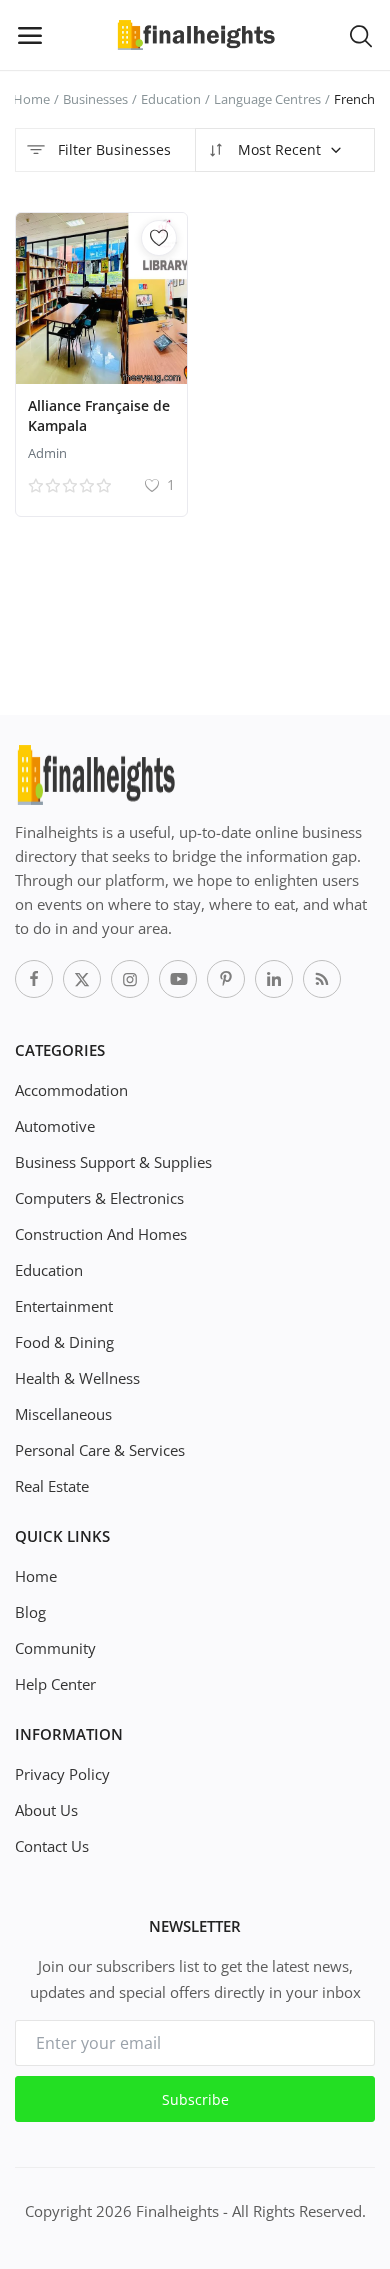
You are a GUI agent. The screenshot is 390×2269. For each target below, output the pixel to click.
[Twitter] (82, 979)
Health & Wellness (77, 1378)
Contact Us (52, 1846)
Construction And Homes (101, 1234)
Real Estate (52, 1486)
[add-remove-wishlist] (159, 238)
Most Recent (277, 149)
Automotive (55, 1126)
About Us (46, 1810)
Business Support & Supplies (113, 1162)
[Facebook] (34, 979)
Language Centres (267, 99)
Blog (30, 1612)
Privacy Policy (62, 1774)
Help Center (55, 1684)
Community (55, 1648)
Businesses (95, 99)
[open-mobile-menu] (30, 35)
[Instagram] (130, 979)
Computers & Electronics (99, 1198)
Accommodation (71, 1090)
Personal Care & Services (100, 1450)
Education (171, 99)
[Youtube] (178, 979)
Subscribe (195, 2099)
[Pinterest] (226, 979)
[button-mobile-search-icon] (361, 35)
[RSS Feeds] (322, 979)
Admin (47, 453)
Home (31, 99)
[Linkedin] (274, 979)
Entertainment (64, 1306)
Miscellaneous (63, 1414)
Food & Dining (64, 1342)
